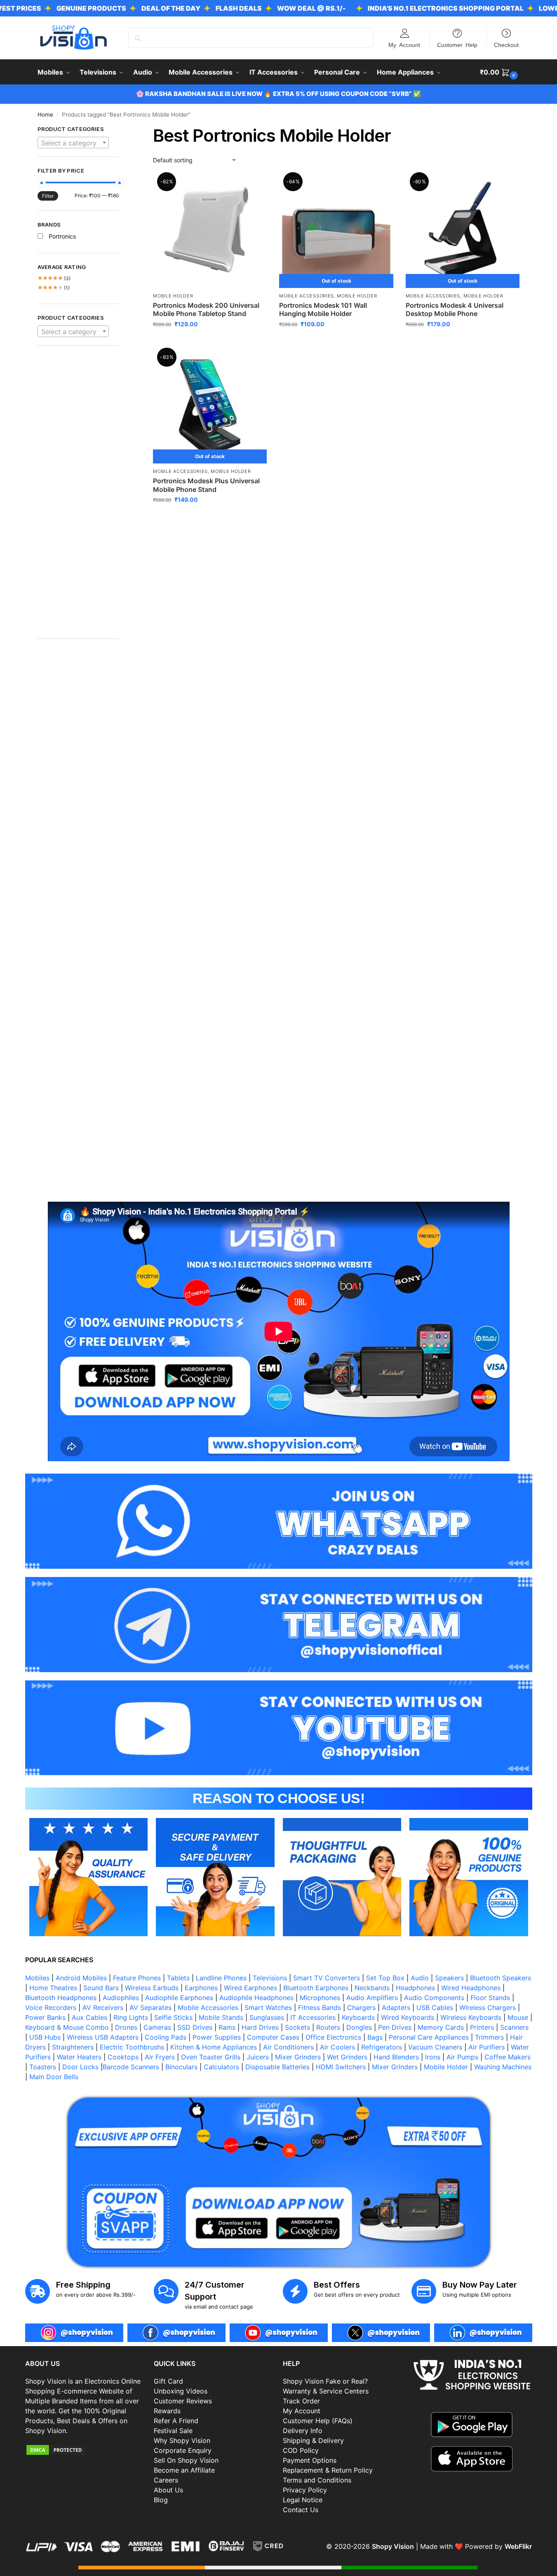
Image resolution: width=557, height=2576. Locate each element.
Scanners (514, 2027)
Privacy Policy (305, 2490)
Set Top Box (385, 1978)
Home (45, 115)
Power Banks (45, 2017)
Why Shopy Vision (182, 2440)
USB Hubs (45, 2037)
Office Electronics (333, 2037)
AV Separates (150, 2007)
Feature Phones (137, 1978)
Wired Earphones (250, 1988)
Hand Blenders (396, 2057)
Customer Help (457, 44)
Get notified (336, 341)
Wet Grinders (347, 2057)
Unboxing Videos (181, 2391)
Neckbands (372, 1988)
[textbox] (73, 143)
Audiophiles (121, 1998)
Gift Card (168, 2381)
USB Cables (435, 2007)
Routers (328, 2027)
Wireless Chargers (488, 2007)
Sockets (297, 2027)
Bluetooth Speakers (501, 1978)
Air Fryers (160, 2057)
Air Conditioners (288, 2047)
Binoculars (181, 2067)
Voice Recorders (51, 2007)
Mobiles (37, 1978)
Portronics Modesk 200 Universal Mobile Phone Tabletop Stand (206, 310)
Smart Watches (268, 2007)
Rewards (167, 2411)
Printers (482, 2027)
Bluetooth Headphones (61, 1998)
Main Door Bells (55, 2077)
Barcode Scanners (131, 2067)
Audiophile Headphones (256, 1998)
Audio (420, 1978)
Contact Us (301, 2510)
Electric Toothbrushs (132, 2047)
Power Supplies (217, 2037)
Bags (375, 2037)
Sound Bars (101, 1988)
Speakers (449, 1978)
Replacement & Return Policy (328, 2470)
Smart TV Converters (327, 1978)
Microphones (320, 1998)
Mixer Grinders (298, 2057)
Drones (126, 2027)
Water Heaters (79, 2057)
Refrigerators (382, 2047)
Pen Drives (395, 2027)
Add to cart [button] (210, 341)
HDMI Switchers (341, 2067)
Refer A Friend (176, 2421)
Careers (166, 2480)
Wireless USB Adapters (103, 2037)
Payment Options (310, 2460)
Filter (48, 196)
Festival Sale (173, 2431)
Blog (161, 2500)
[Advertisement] (79, 496)
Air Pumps (462, 2057)
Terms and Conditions (317, 2480)
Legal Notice (303, 2500)
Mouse (518, 2017)
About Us (168, 2490)
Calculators (221, 2067)
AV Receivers (103, 2007)
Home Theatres (53, 1988)
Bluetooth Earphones (316, 1988)
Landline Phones (221, 1978)
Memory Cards (441, 2027)
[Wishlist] (254, 187)
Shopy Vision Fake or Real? (325, 2381)
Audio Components (434, 1998)
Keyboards (358, 2017)
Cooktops (123, 2057)
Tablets (178, 1978)
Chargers (361, 2007)
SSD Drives (195, 2027)
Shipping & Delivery (313, 2440)
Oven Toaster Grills (211, 2057)
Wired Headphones (471, 1988)
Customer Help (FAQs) (318, 2421)
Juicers (258, 2057)
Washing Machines (503, 2067)
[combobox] (73, 143)
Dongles (359, 2027)
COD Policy (301, 2450)
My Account (404, 44)
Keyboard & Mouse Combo (67, 2027)
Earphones (201, 1988)
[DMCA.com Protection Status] (86, 2450)
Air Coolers (337, 2047)
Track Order (301, 2401)
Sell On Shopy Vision (186, 2460)
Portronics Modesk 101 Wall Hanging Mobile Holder (323, 310)
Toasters (43, 2067)
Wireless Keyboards (471, 2017)
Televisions (270, 1978)
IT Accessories (313, 2017)
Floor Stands (490, 1998)
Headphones (415, 1988)
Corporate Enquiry (183, 2450)
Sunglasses (267, 2017)
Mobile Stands (221, 2017)
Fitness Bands (320, 2007)
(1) (54, 288)
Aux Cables (89, 2017)
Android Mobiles (81, 1978)
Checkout (506, 44)
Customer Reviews (183, 2401)
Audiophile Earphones (179, 1998)
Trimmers (489, 2037)
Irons (433, 2057)
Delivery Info (303, 2431)
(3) (54, 278)
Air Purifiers (486, 2047)
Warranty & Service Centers (326, 2391)
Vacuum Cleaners (435, 2047)
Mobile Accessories (307, 296)
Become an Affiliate (184, 2470)
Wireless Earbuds (152, 1988)
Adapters (396, 2007)
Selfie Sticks (173, 2017)
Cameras (157, 2027)
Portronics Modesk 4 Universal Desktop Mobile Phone (455, 310)
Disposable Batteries (277, 2067)
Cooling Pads (166, 2037)
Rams (227, 2027)
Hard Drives (260, 2027)
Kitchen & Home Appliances (214, 2047)
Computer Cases (273, 2037)
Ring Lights (131, 2017)
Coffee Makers (508, 2057)
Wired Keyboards (408, 2017)
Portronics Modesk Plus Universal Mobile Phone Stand (206, 485)
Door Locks (80, 2067)
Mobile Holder (173, 296)
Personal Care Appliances (429, 2037)
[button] (500, 72)
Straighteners (73, 2047)
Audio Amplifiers (372, 1998)
